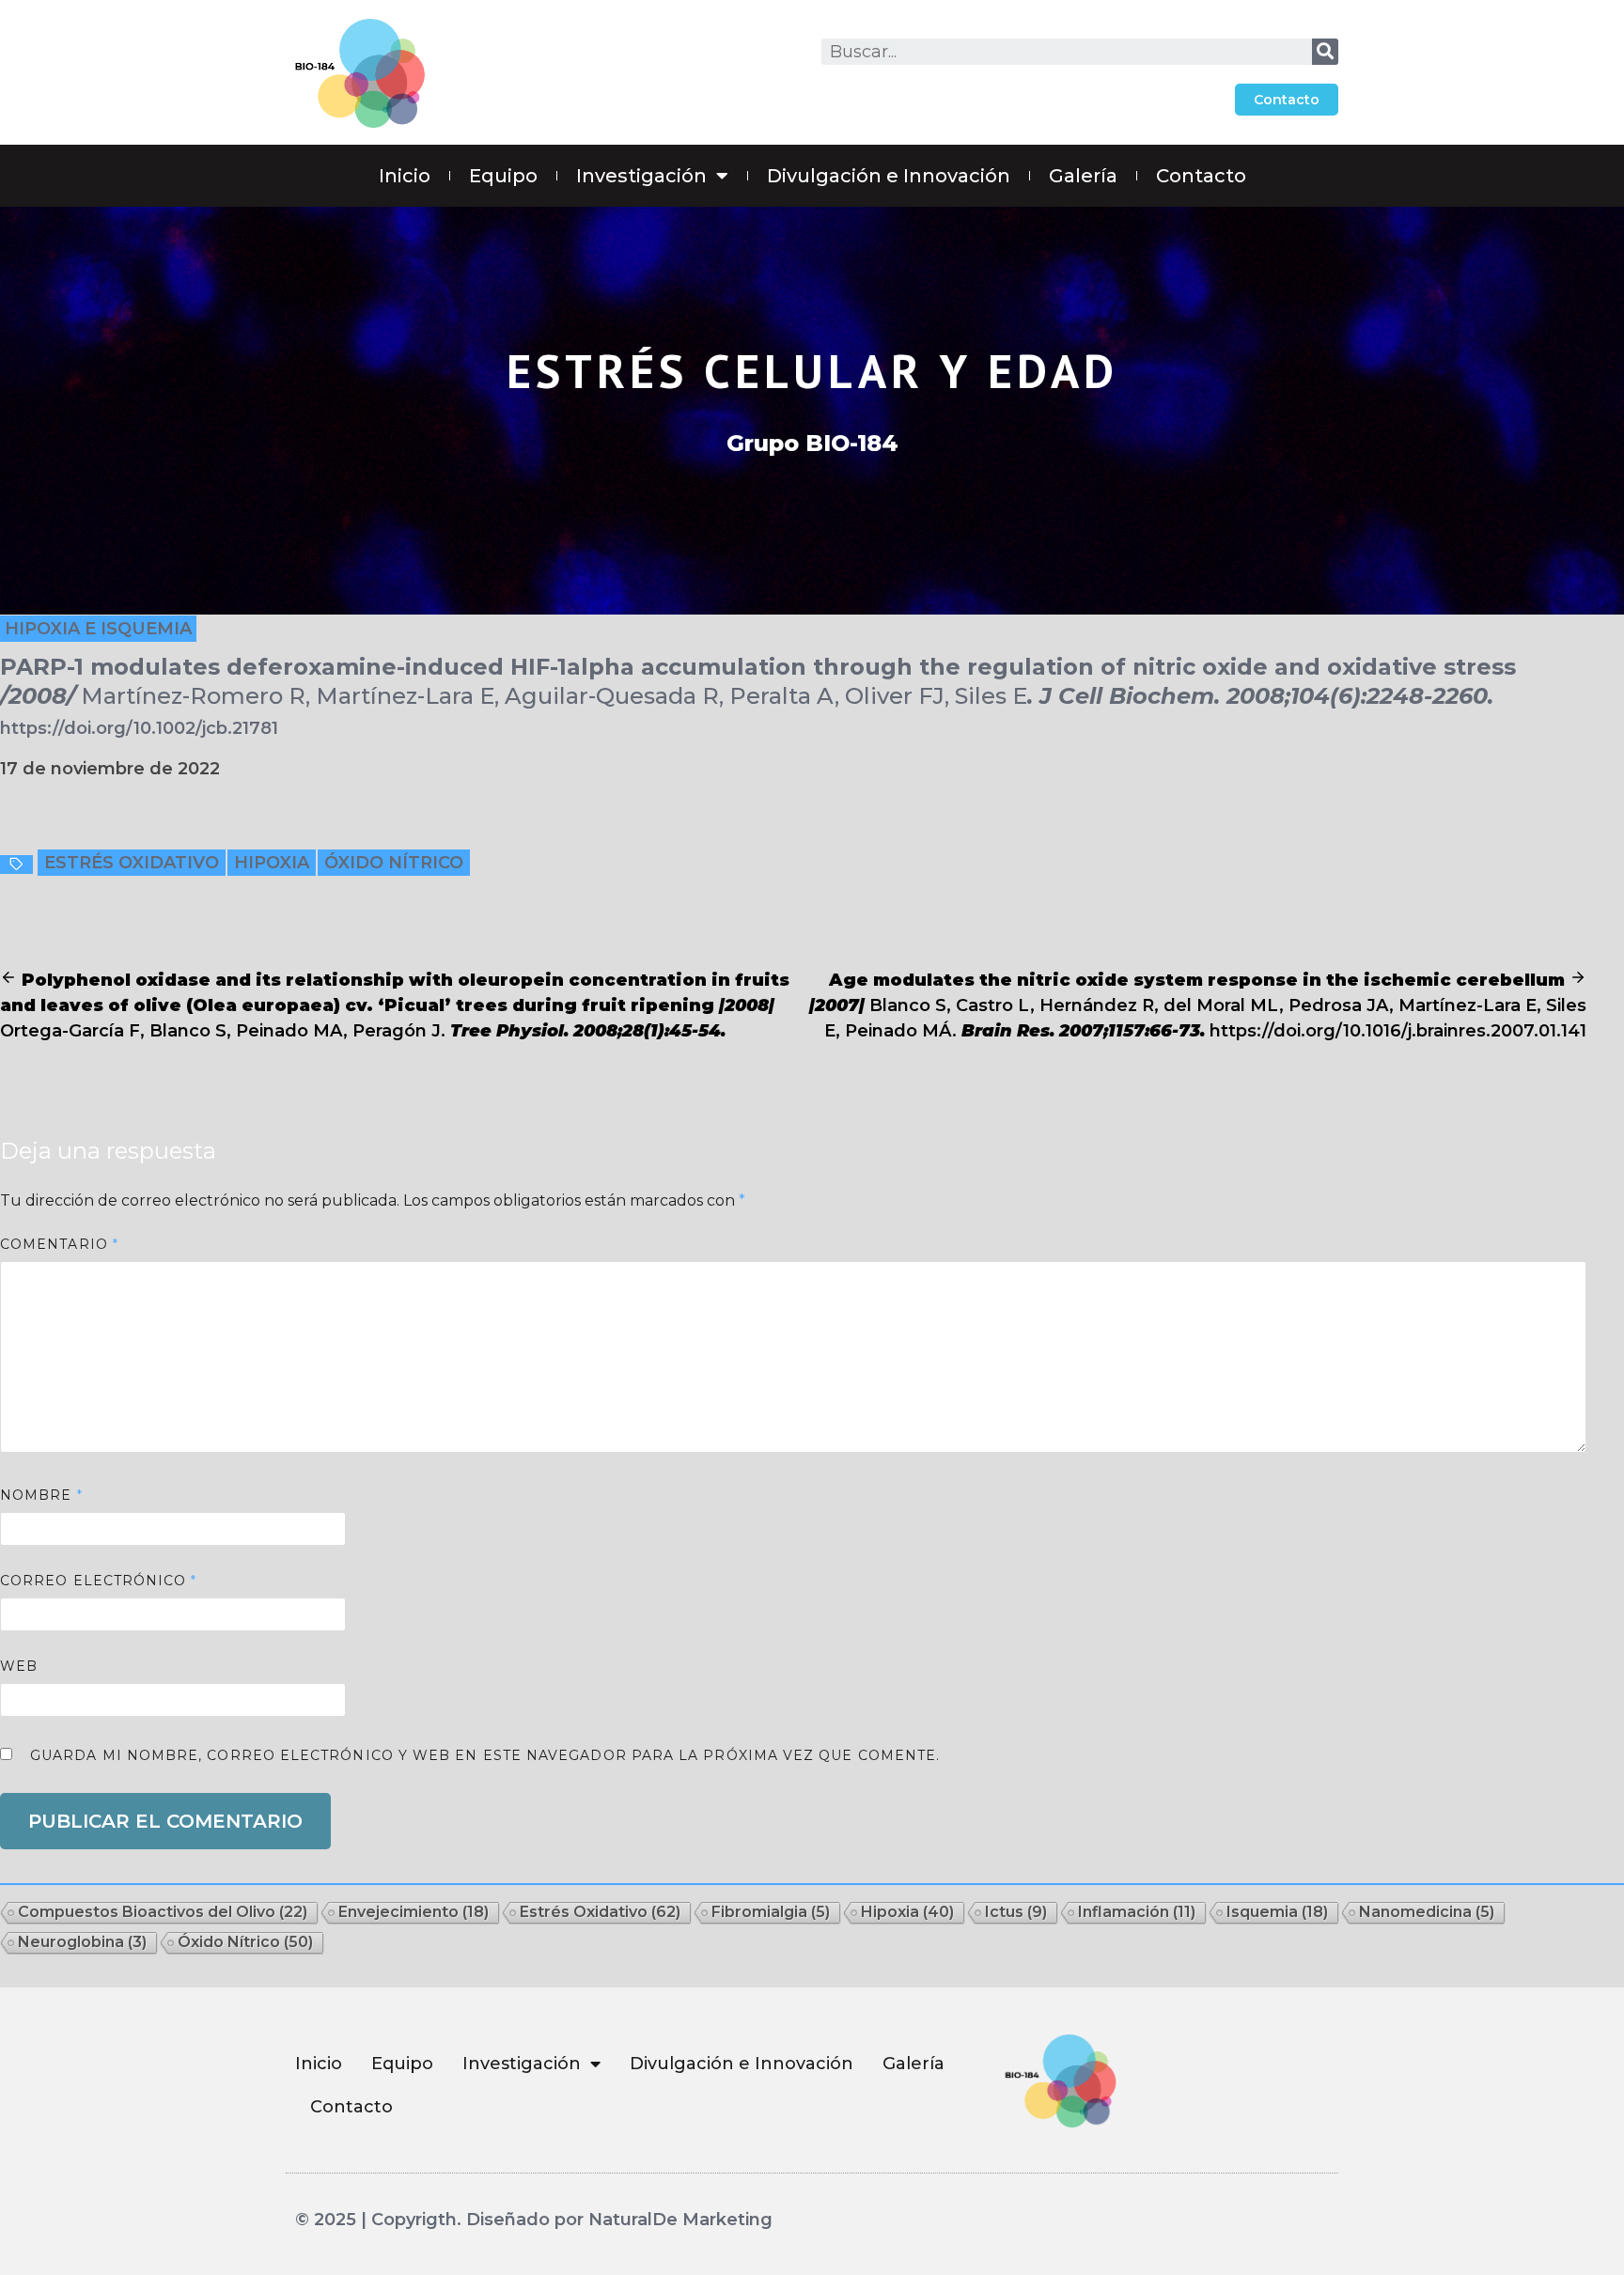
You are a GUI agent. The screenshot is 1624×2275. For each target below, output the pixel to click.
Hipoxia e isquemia (98, 629)
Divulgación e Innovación (889, 176)
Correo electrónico (99, 1581)
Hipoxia (272, 863)
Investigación (641, 176)
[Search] (1325, 52)
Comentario (59, 1244)
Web (19, 1666)
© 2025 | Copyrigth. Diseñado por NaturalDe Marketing (534, 2220)
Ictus (1016, 1912)
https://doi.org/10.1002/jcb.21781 (139, 728)
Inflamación (1137, 1912)
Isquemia (1277, 1912)
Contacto (1201, 176)
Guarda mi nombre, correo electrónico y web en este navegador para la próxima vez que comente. (485, 1755)
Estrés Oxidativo (132, 863)
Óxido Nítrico (394, 863)
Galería (1083, 176)
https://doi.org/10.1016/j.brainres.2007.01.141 (1398, 1031)
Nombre (41, 1495)
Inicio (405, 176)
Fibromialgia (771, 1912)
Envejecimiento (414, 1912)
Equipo (503, 176)
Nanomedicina (1427, 1912)
